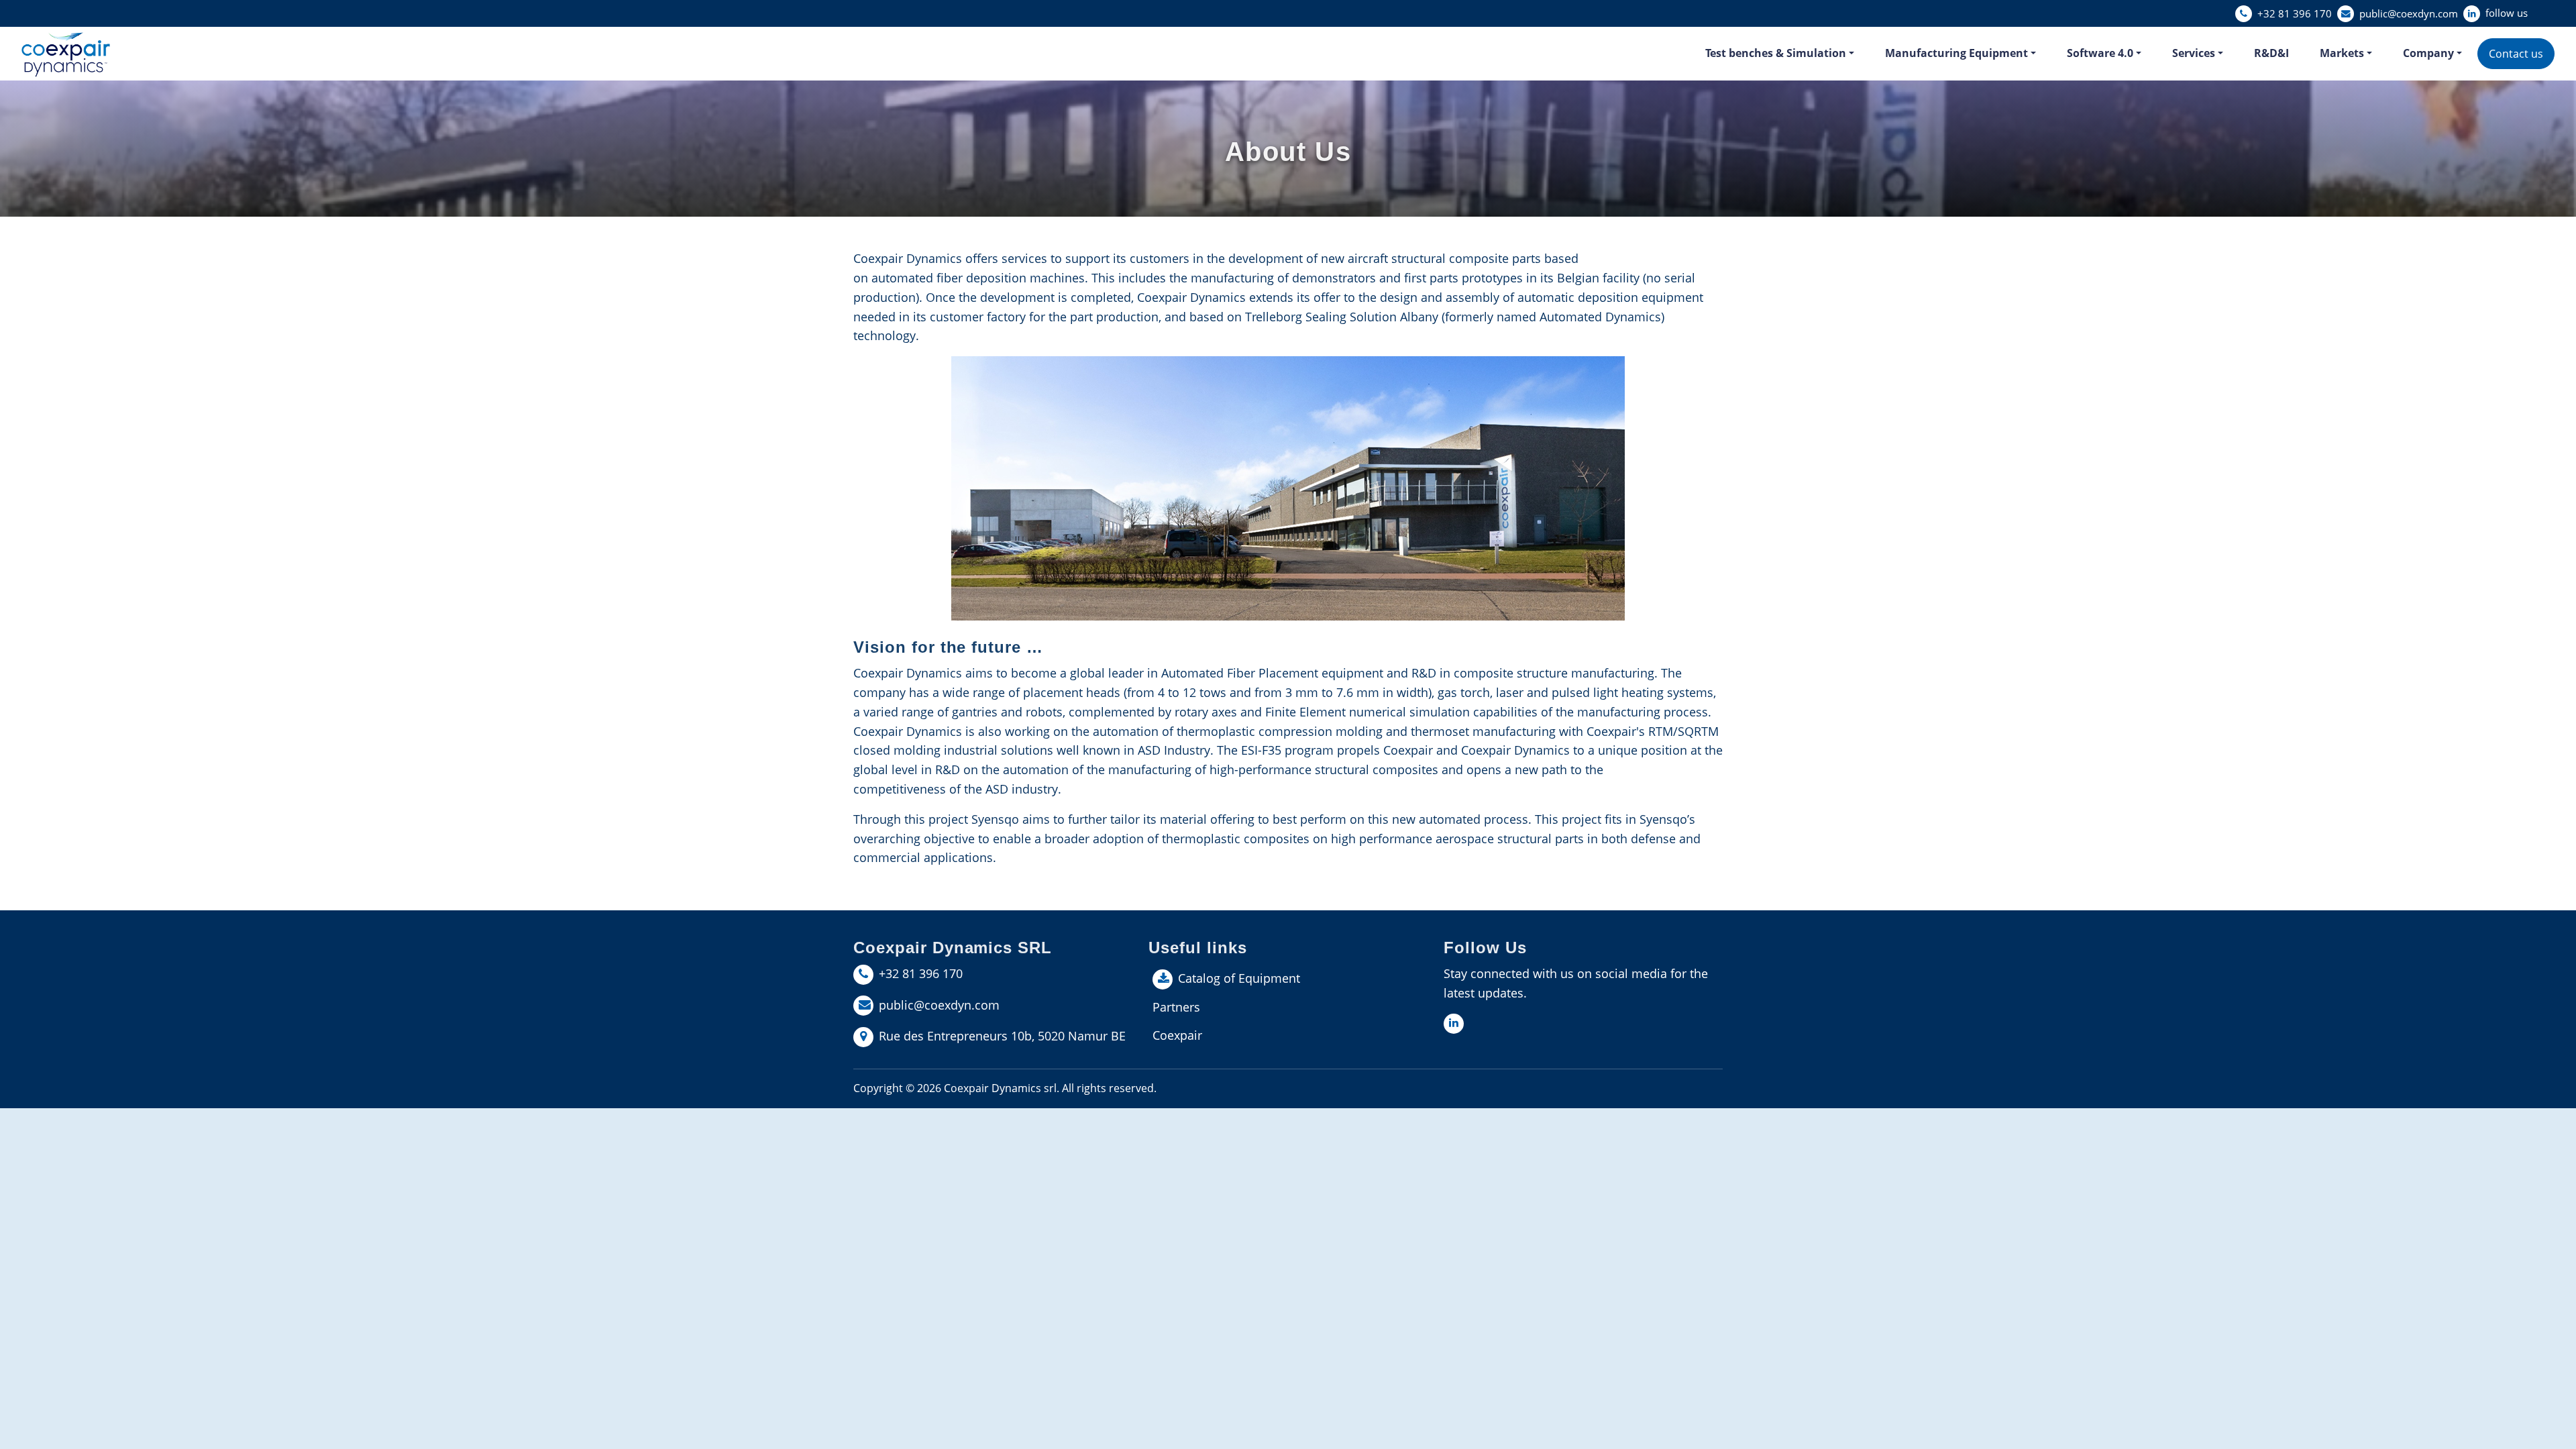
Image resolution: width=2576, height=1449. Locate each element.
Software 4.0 (2100, 53)
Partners (1176, 1007)
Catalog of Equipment (1239, 978)
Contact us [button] (2516, 54)
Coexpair (1177, 1035)
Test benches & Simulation (1776, 53)
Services (2194, 53)
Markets (2342, 53)
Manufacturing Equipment (1956, 53)
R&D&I (2271, 53)
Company (2428, 53)
